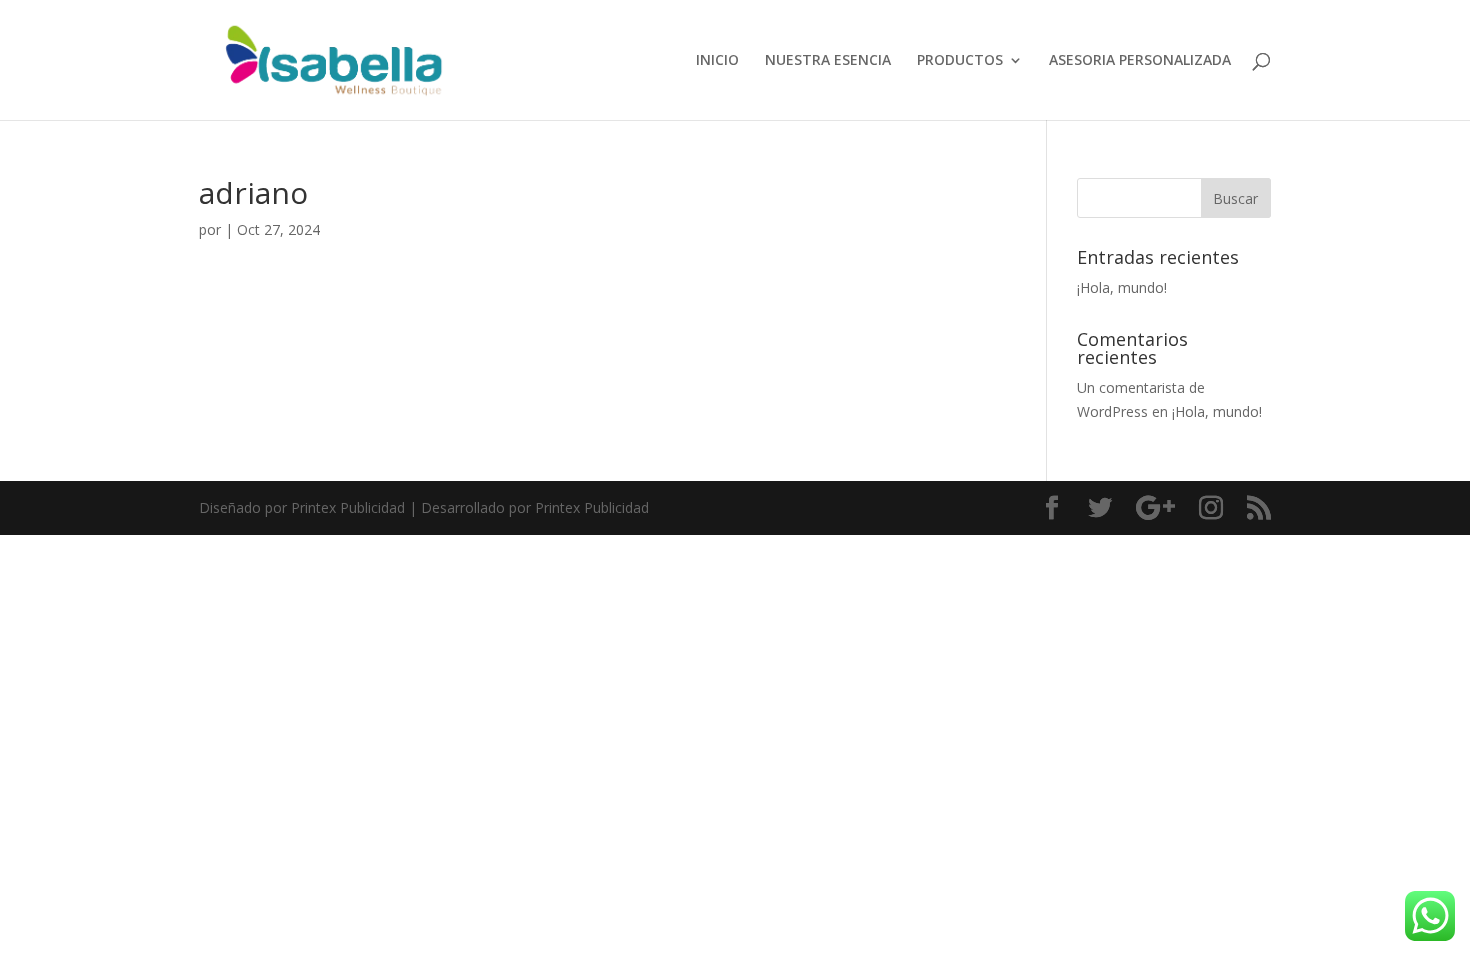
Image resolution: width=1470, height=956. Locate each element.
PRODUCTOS (960, 61)
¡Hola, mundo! (1122, 287)
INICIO (717, 61)
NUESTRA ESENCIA (828, 61)
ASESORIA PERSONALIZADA (1140, 61)
